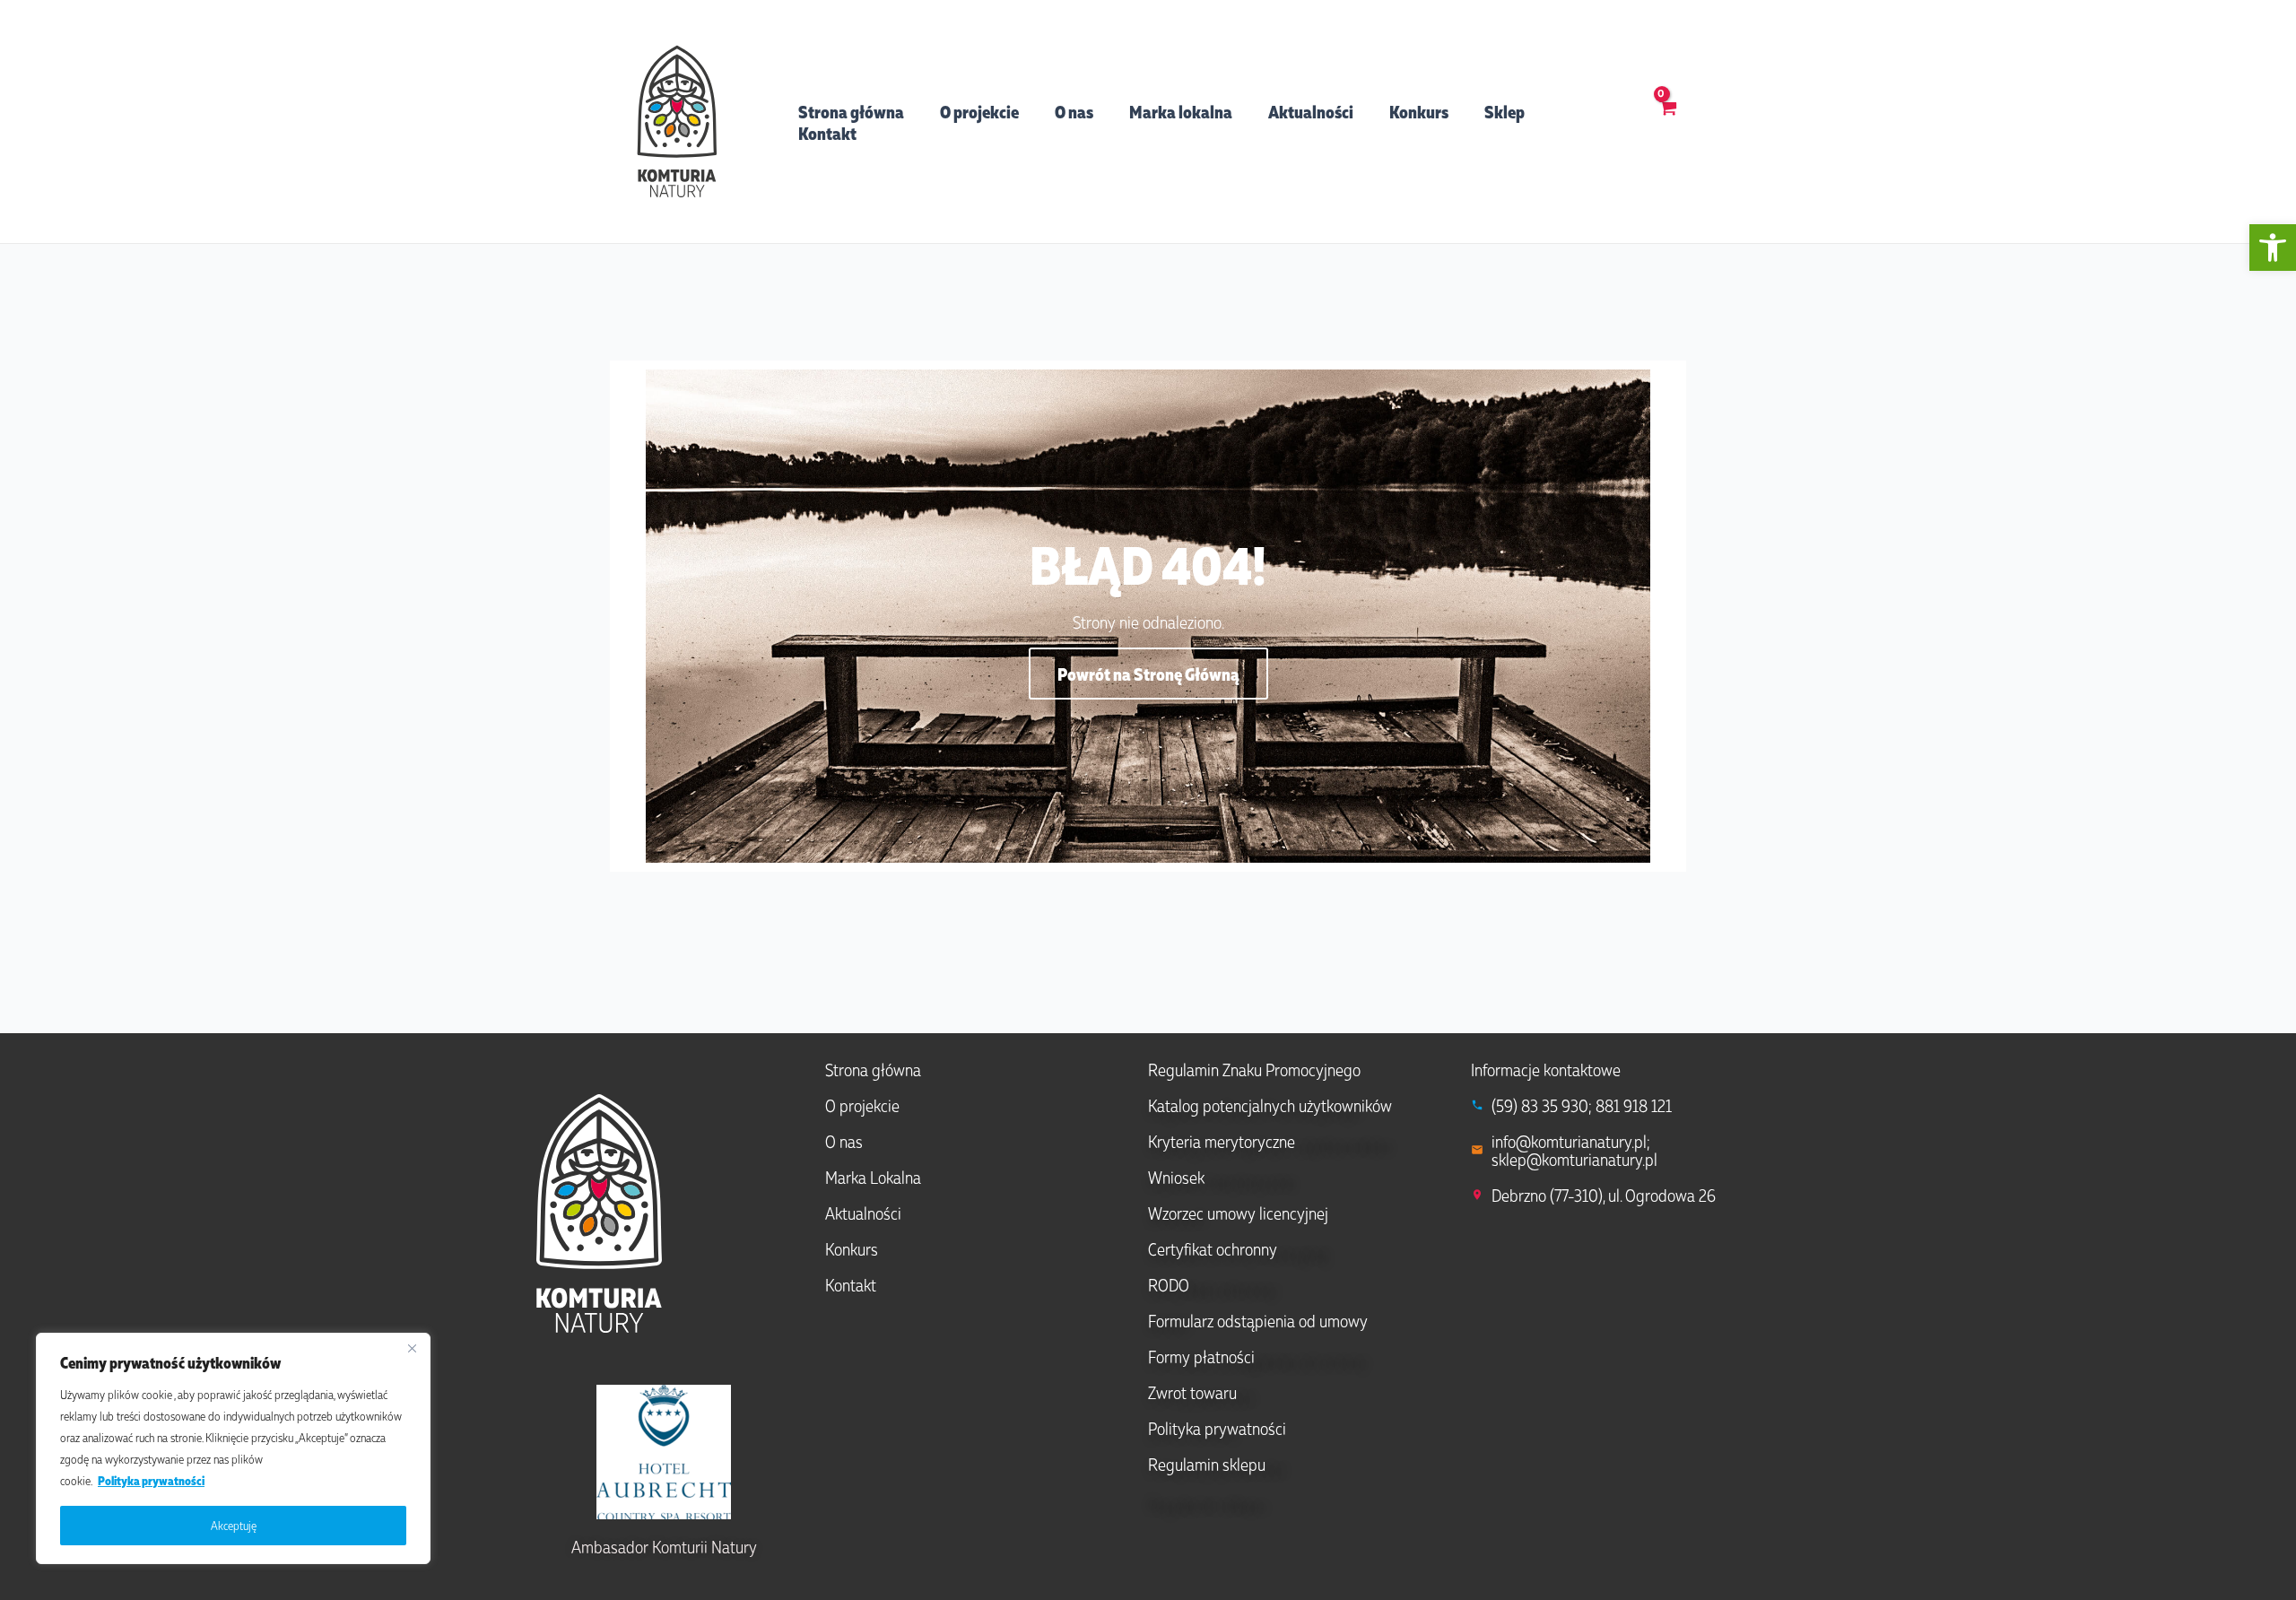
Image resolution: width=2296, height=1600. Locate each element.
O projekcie (979, 111)
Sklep (1505, 111)
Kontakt (827, 133)
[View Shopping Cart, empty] (1668, 121)
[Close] (412, 1348)
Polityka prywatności (151, 1480)
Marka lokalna (1181, 111)
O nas (1074, 111)
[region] (233, 1448)
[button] (2273, 248)
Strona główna (851, 111)
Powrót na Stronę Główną (1148, 674)
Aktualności (1311, 111)
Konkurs (1419, 111)
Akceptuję (234, 1525)
